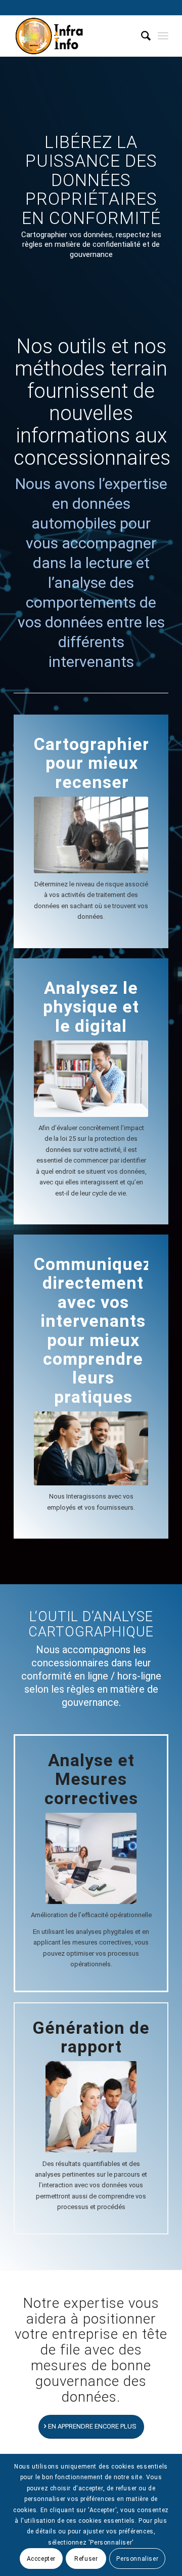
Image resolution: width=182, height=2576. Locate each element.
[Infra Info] (76, 36)
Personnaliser (137, 2559)
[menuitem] (141, 36)
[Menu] (163, 36)
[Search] (141, 36)
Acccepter (41, 2559)
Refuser (86, 2559)
